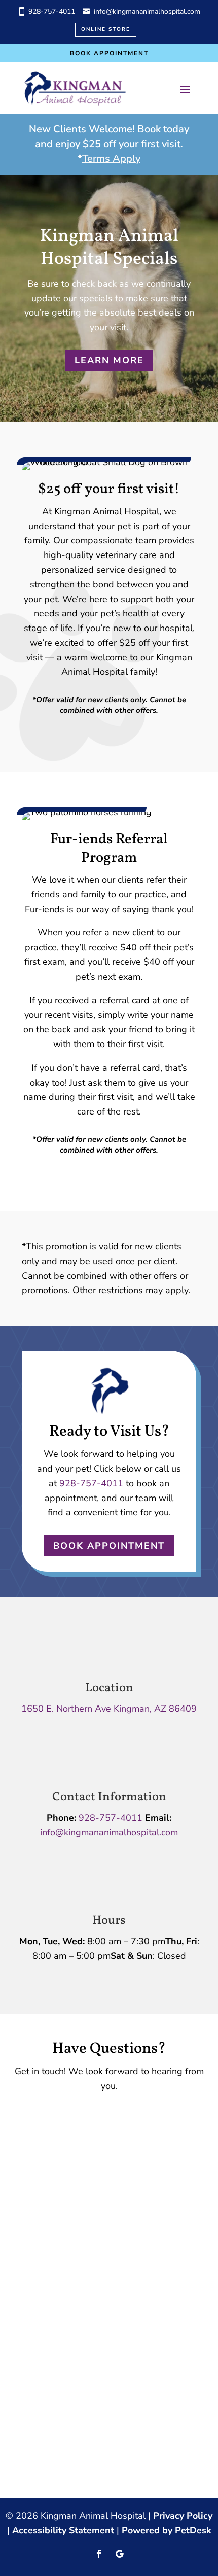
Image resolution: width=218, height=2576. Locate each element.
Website (44, 2231)
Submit (53, 2249)
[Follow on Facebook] (99, 2554)
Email (41, 2160)
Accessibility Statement (63, 2530)
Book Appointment (109, 53)
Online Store (106, 29)
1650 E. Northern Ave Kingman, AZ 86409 (109, 1709)
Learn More (109, 360)
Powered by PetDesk (167, 2530)
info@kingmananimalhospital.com (147, 11)
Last (121, 2145)
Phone (39, 2174)
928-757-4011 (52, 11)
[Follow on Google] (119, 2554)
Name (42, 2116)
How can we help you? (77, 2189)
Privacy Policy (183, 2516)
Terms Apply (111, 159)
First (121, 2131)
